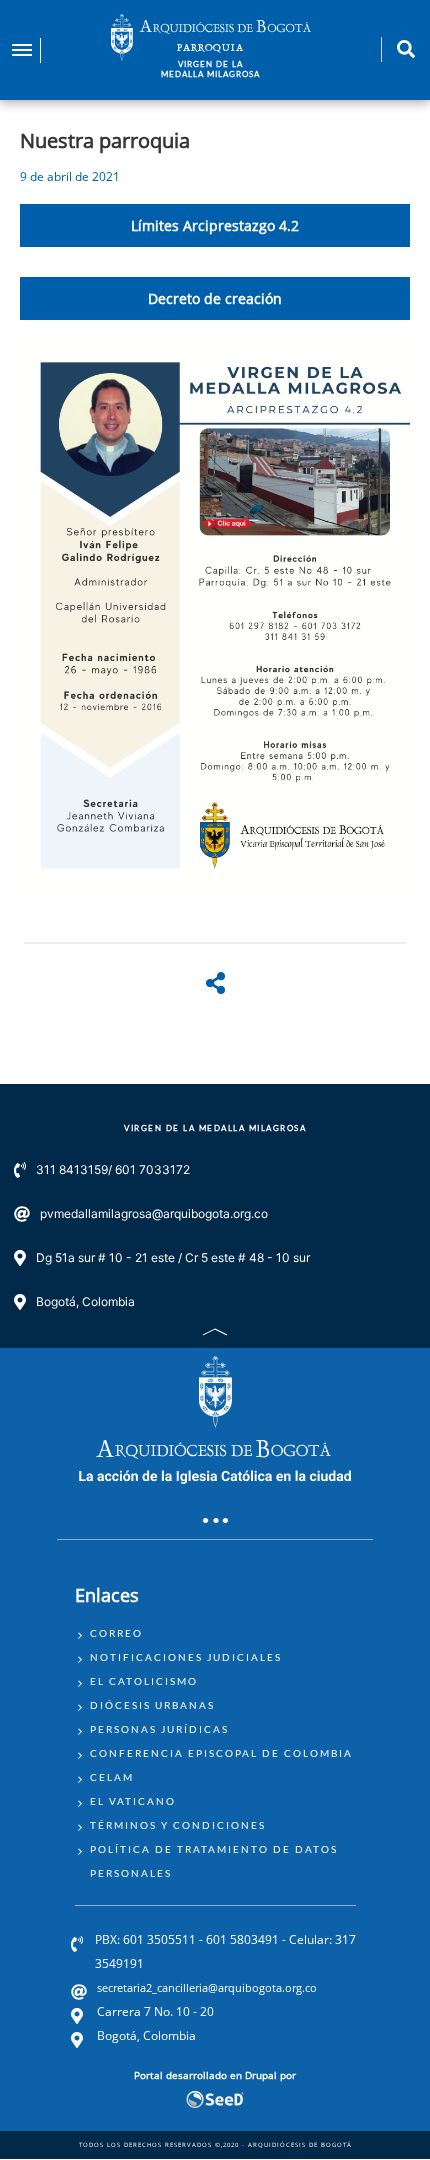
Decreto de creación (215, 298)
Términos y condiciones (178, 1825)
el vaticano (133, 1801)
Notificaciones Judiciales (186, 1657)
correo (116, 1633)
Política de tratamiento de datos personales (214, 1861)
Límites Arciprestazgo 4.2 (215, 225)
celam (112, 1777)
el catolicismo (144, 1681)
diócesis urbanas (152, 1705)
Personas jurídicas (159, 1729)
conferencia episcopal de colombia (221, 1753)
